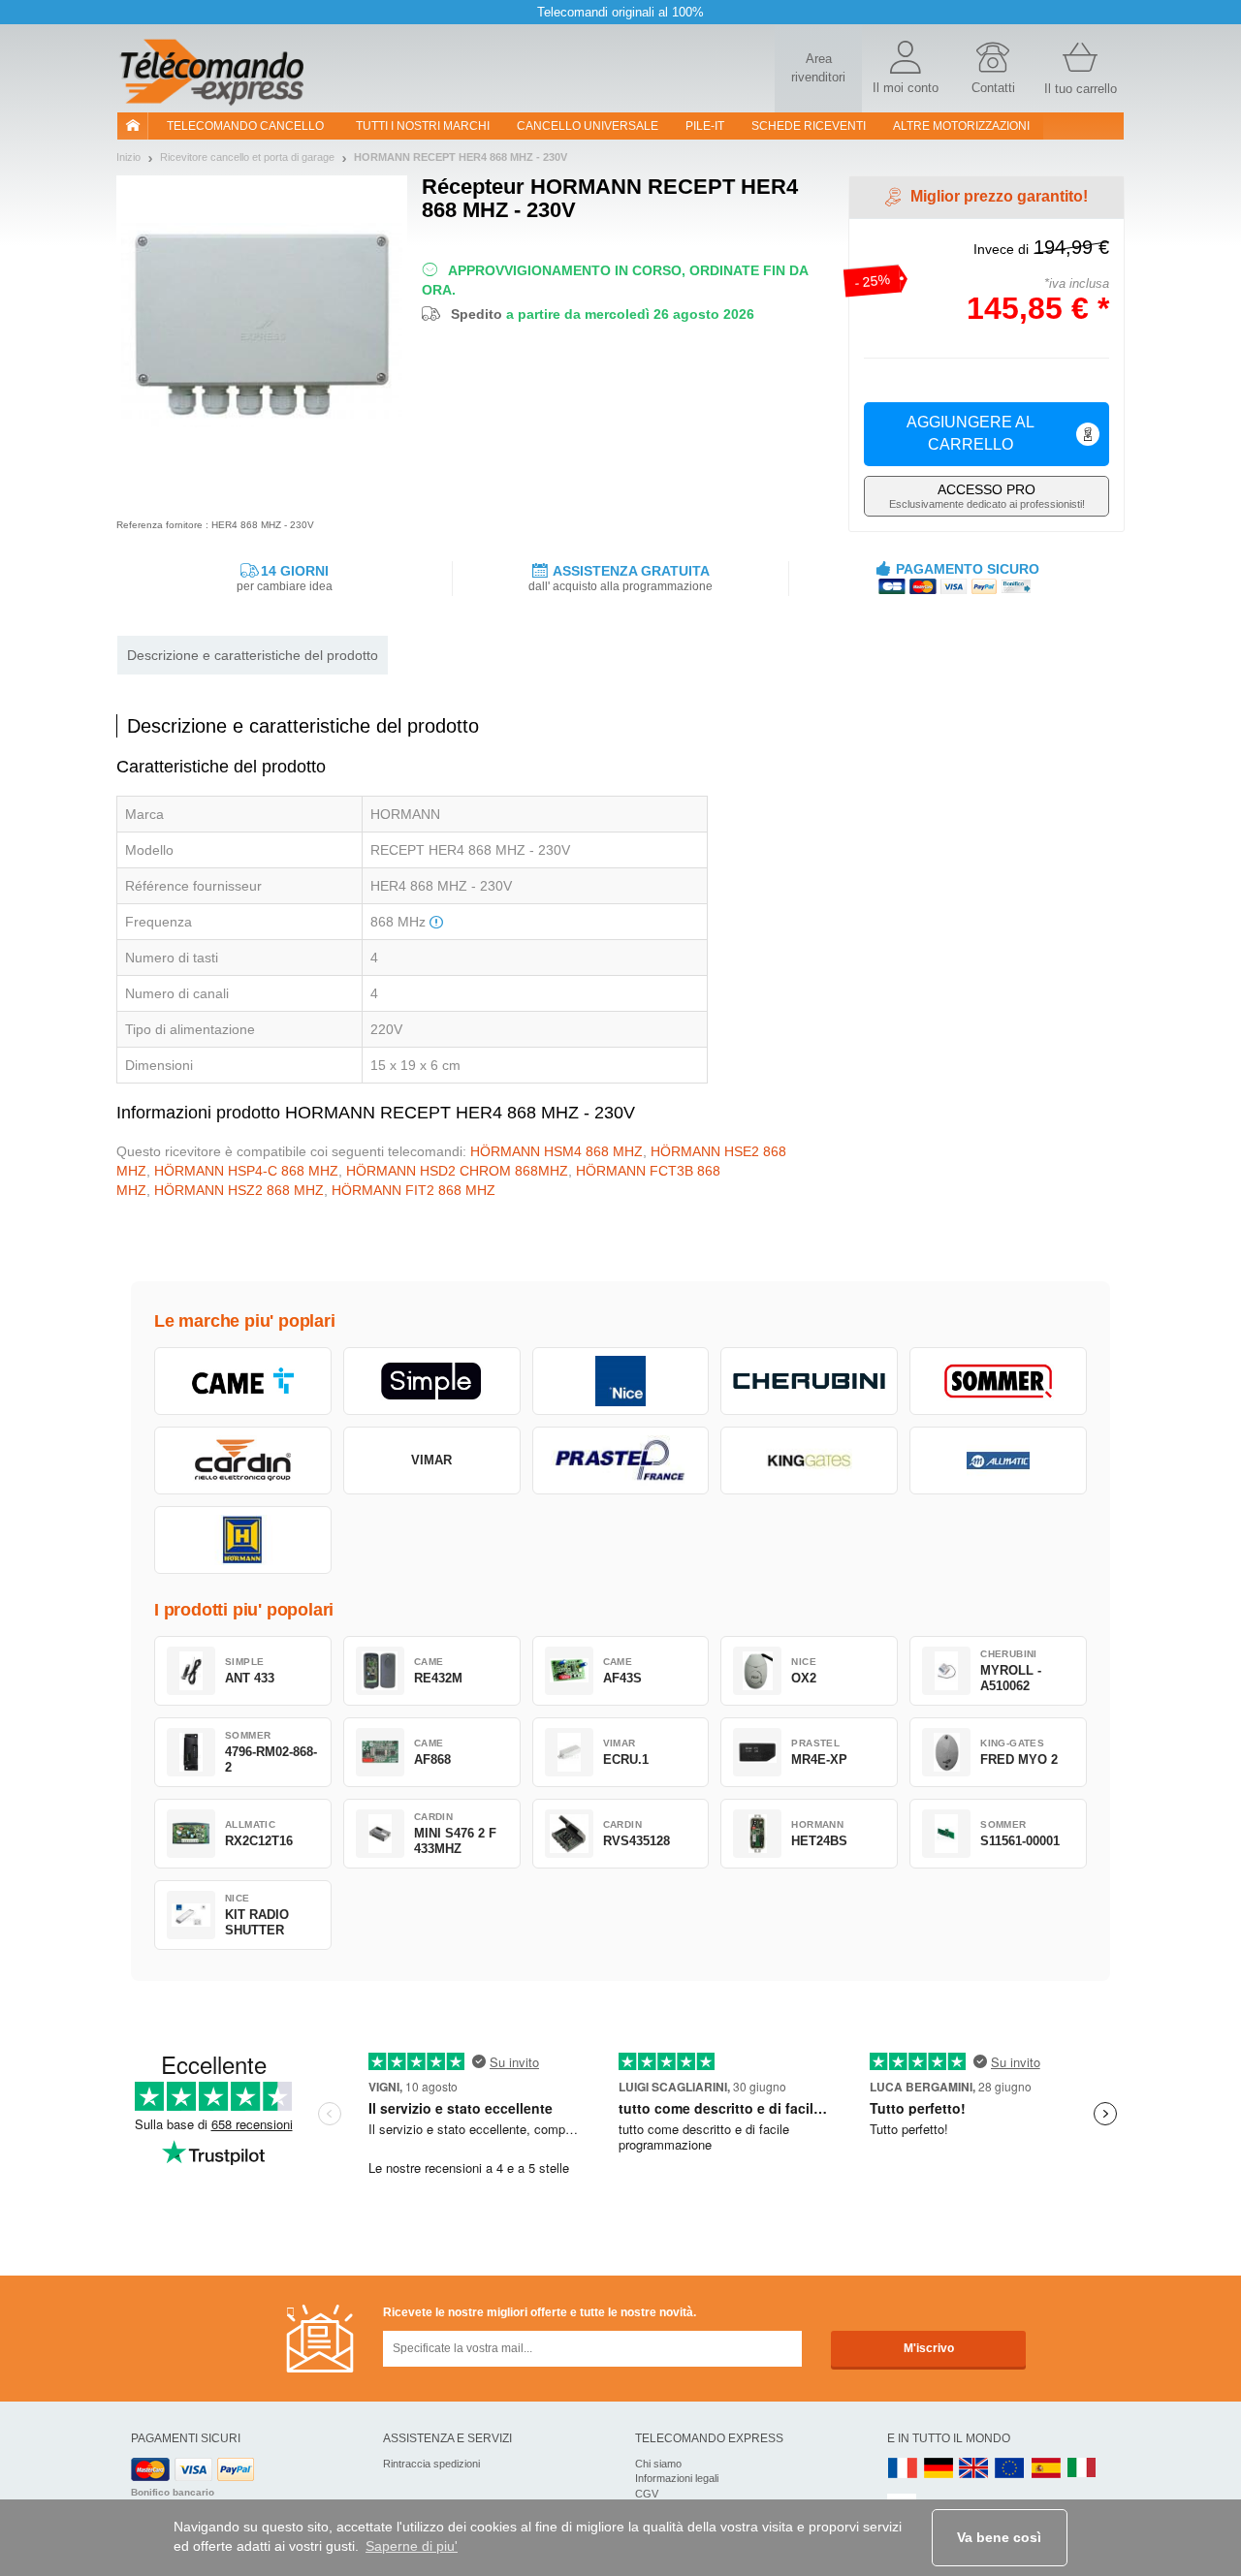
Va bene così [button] (999, 2537)
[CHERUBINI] (809, 1381)
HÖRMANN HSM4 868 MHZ (557, 1151)
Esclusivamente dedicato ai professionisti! (987, 496)
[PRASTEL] (621, 1461)
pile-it (705, 126)
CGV (647, 2494)
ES (1046, 2469)
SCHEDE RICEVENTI (809, 126)
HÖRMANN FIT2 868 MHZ (414, 1190)
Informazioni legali (677, 2478)
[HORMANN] (243, 1540)
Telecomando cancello (245, 126)
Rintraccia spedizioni (431, 2464)
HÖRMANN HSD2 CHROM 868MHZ (457, 1171)
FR (903, 2469)
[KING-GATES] (809, 1461)
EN (1010, 2469)
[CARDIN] (243, 1461)
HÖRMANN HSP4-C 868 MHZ (246, 1171)
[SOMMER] (998, 1381)
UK (974, 2469)
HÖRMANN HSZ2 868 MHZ (239, 1190)
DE (939, 2469)
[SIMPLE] (432, 1381)
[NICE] (621, 1381)
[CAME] (243, 1381)
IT (1082, 2469)
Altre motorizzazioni (961, 126)
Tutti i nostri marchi (423, 126)
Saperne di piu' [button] (412, 2546)
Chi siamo (658, 2464)
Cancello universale (588, 126)
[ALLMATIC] (998, 1461)
